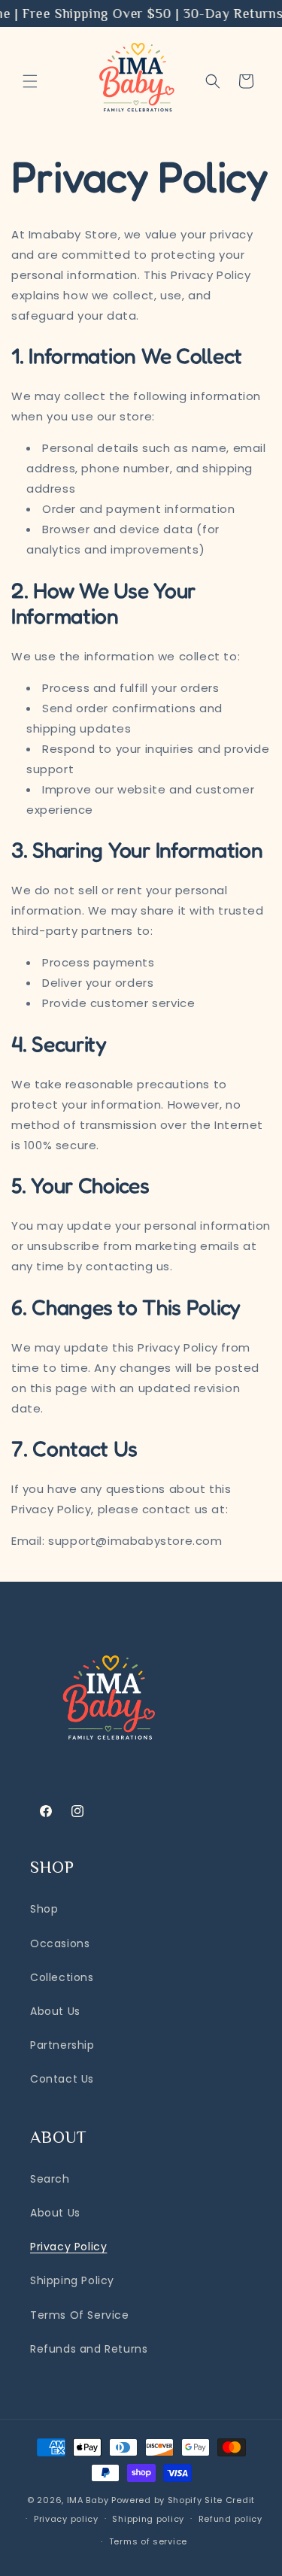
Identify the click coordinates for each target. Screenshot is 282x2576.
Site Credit (230, 2500)
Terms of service (148, 2541)
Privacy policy (66, 2519)
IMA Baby (88, 2500)
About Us (55, 2011)
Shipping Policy (72, 2280)
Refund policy (230, 2519)
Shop (44, 1909)
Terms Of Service (80, 2315)
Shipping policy (148, 2519)
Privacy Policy (68, 2247)
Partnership (62, 2045)
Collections (62, 1977)
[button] (30, 81)
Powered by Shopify (157, 2500)
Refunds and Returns (89, 2349)
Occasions (60, 1943)
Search (50, 2179)
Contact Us (62, 2079)
